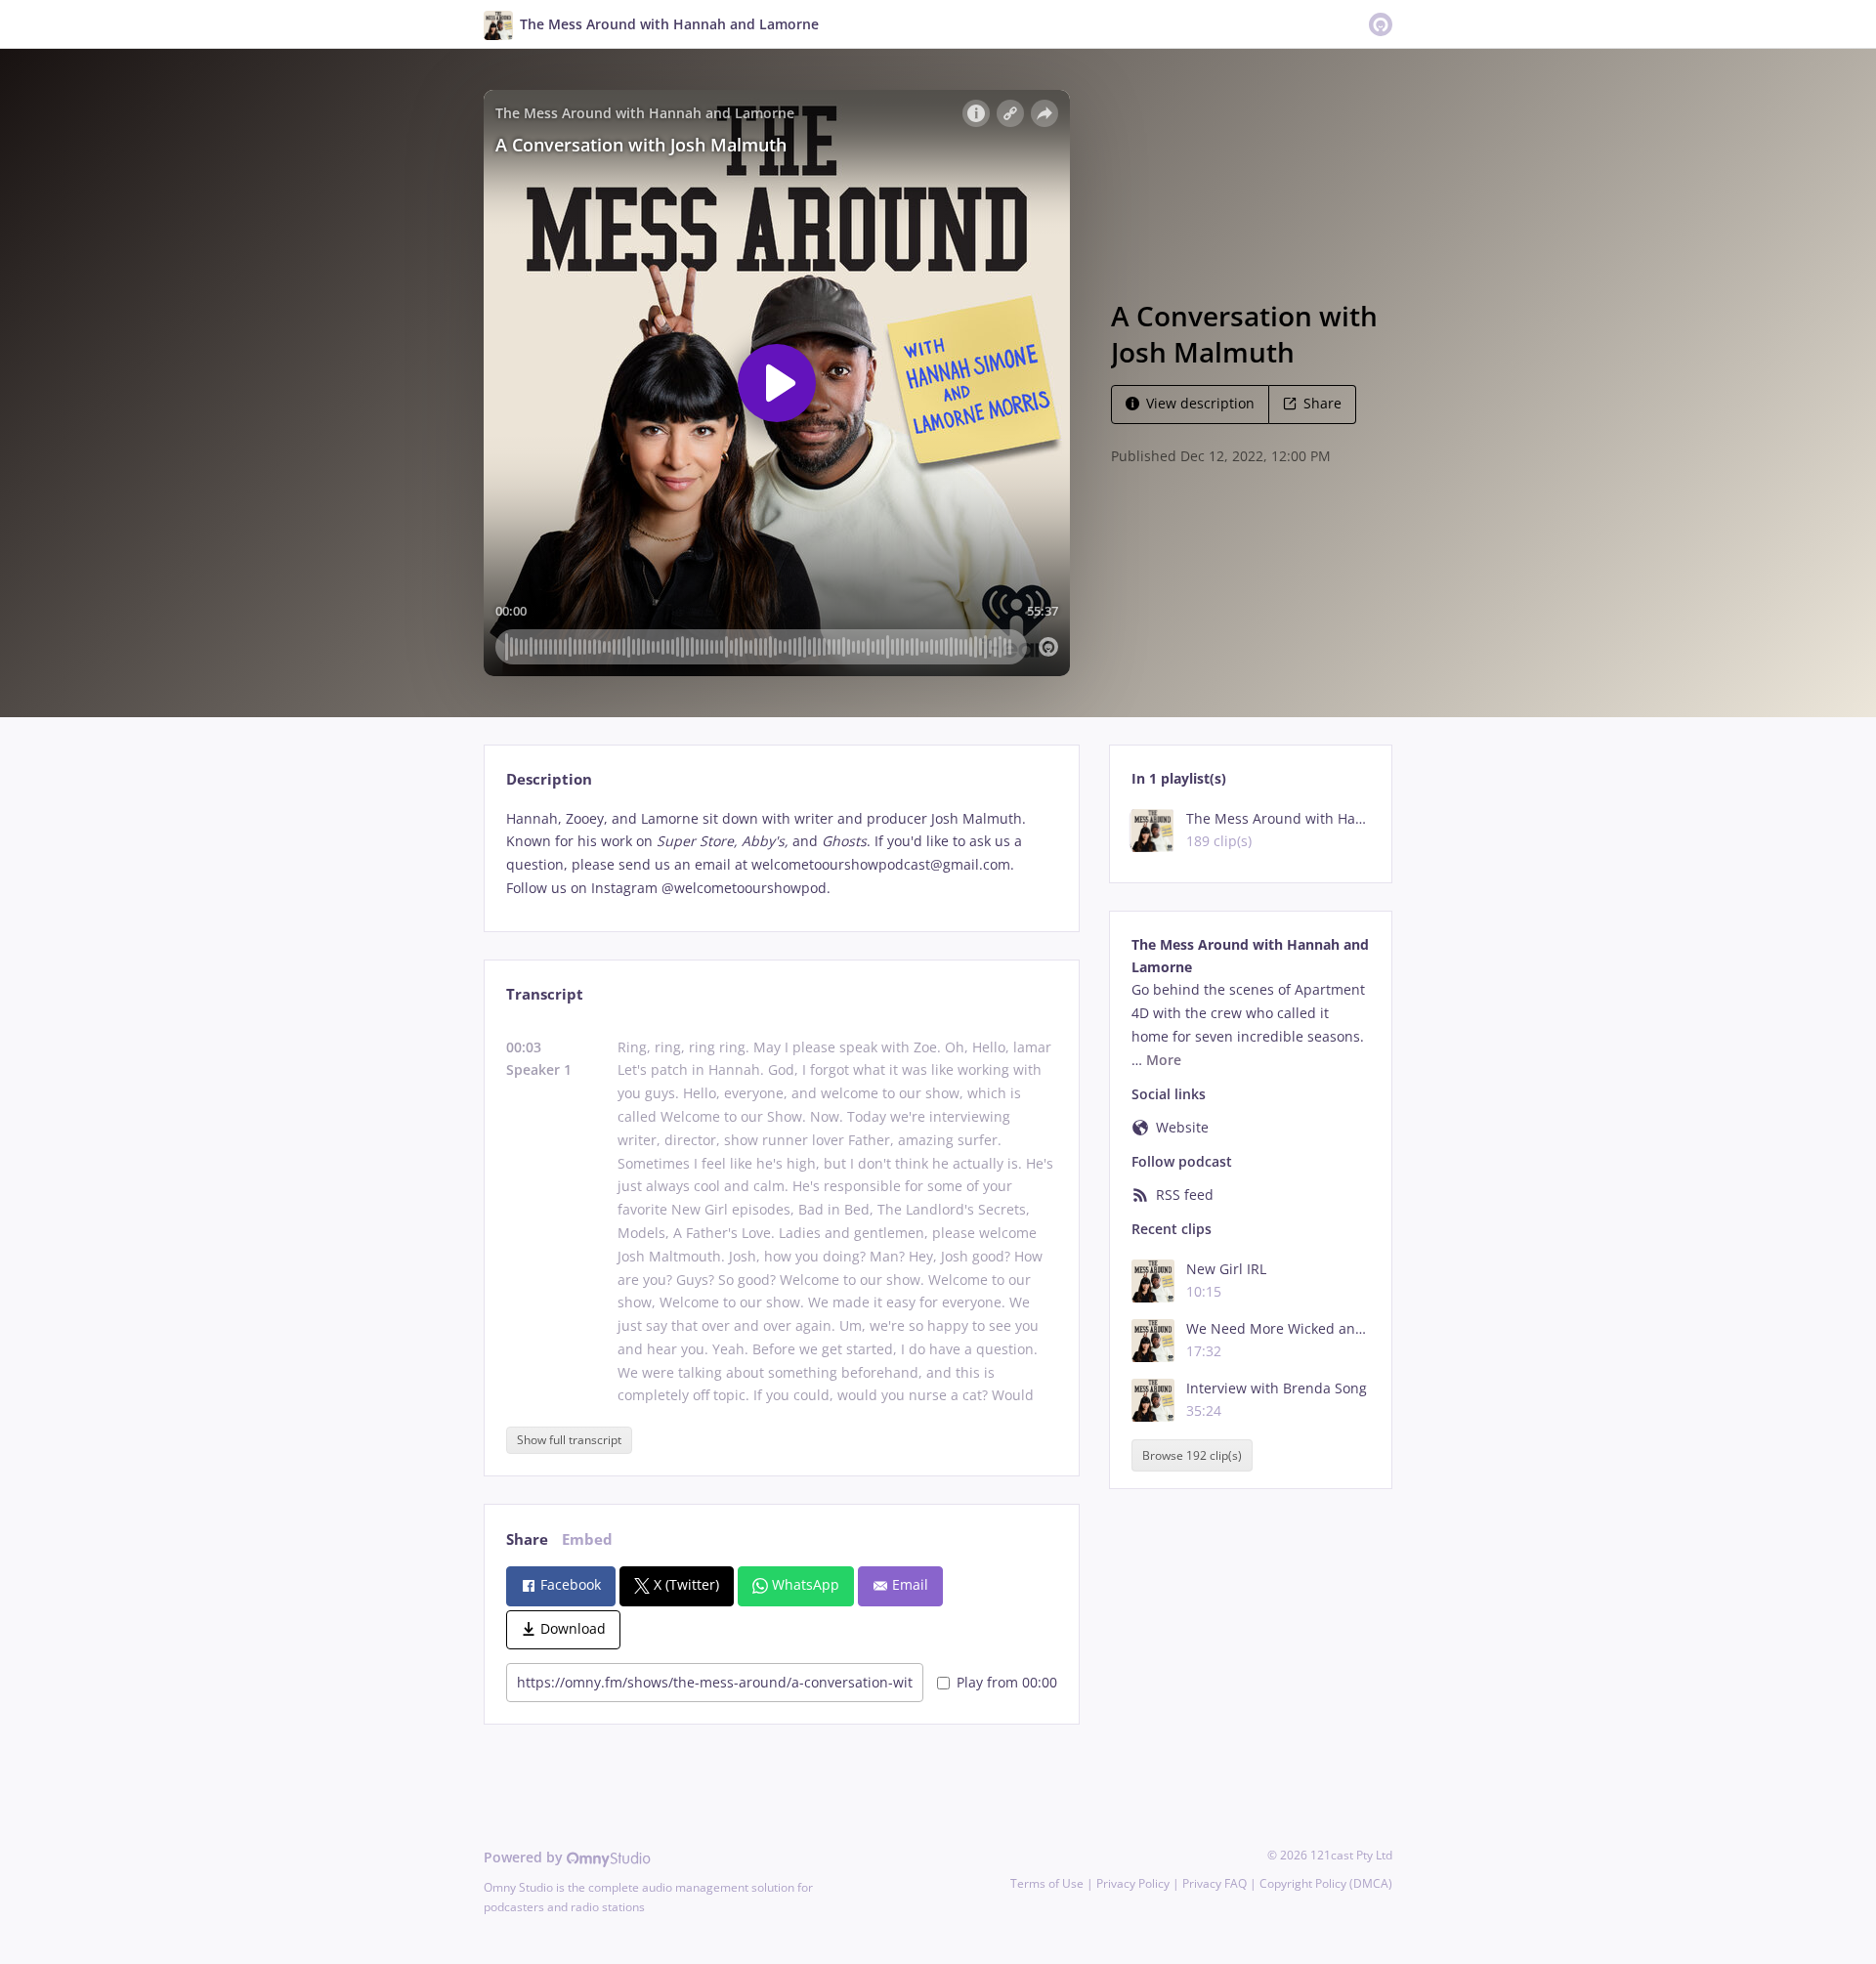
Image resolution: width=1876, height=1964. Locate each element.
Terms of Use (1047, 1883)
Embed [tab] (587, 1539)
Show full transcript (569, 1440)
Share (1322, 403)
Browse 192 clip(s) (1192, 1455)
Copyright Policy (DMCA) (1326, 1883)
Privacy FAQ (1215, 1883)
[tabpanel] (781, 854)
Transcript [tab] (545, 994)
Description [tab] (549, 779)
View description (1200, 403)
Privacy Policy (1133, 1883)
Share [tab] (527, 1539)
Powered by (525, 1857)
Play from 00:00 (1007, 1682)
